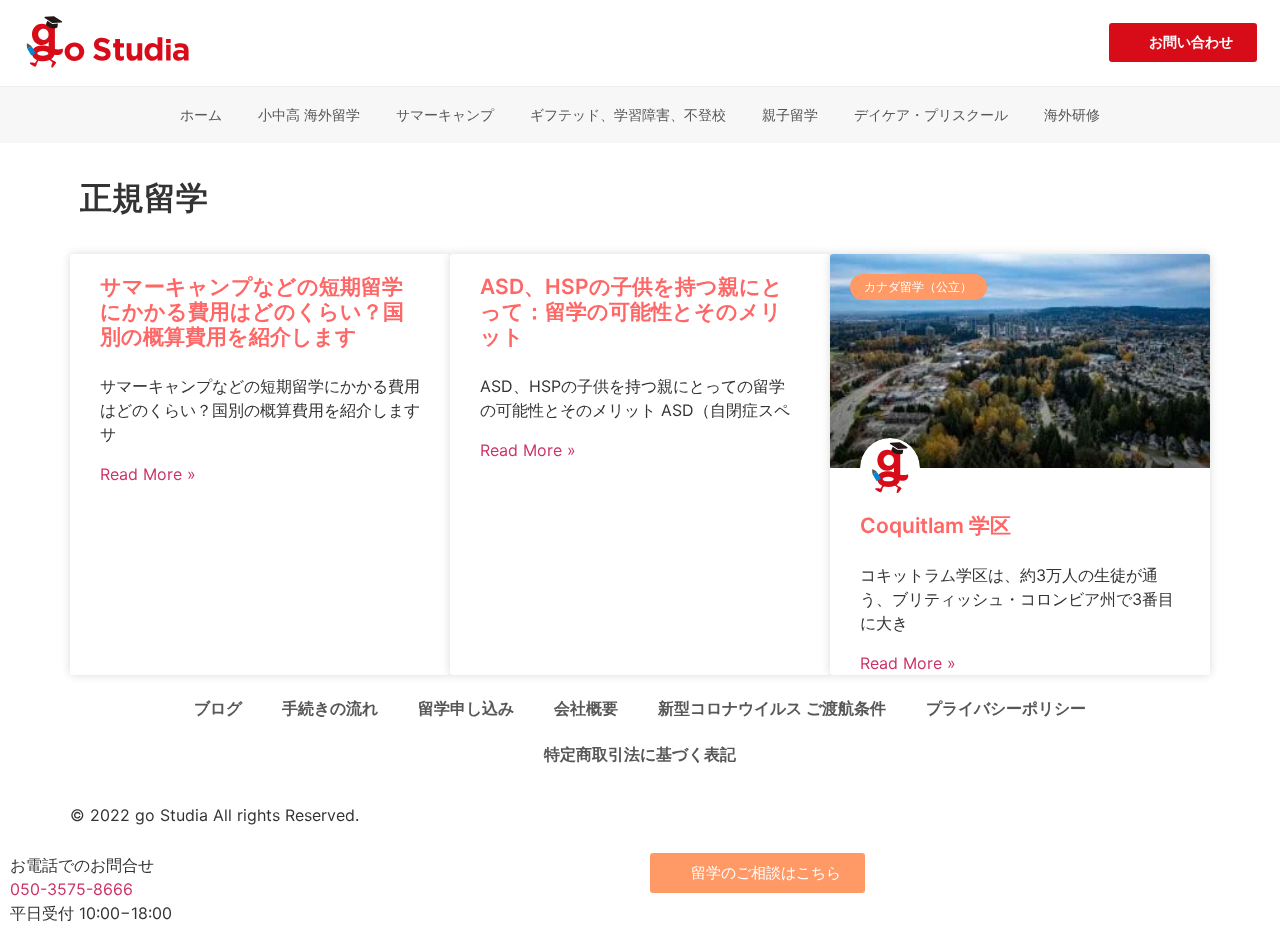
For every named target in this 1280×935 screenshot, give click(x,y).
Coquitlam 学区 (935, 525)
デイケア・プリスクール (931, 114)
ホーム (201, 114)
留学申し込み (466, 708)
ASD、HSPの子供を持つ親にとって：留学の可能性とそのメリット (631, 311)
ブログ (218, 708)
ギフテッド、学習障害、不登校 (628, 114)
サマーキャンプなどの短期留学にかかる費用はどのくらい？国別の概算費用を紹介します (252, 311)
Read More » (148, 474)
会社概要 (586, 708)
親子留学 (790, 114)
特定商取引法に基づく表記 (640, 754)
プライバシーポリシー (1006, 708)
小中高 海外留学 (309, 114)
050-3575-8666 (71, 889)
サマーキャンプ (445, 114)
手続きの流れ (330, 708)
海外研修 (1072, 114)
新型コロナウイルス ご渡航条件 (772, 708)
